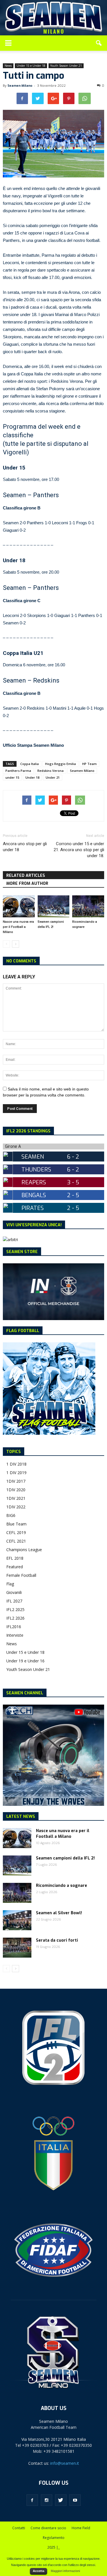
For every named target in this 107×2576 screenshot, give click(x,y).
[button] (99, 43)
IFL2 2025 (15, 1609)
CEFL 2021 (16, 1541)
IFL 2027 (14, 1601)
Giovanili (14, 1592)
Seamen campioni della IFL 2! (65, 1858)
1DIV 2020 (16, 1490)
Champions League (24, 1550)
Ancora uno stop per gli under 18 (25, 847)
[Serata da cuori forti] (17, 1948)
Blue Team (16, 1524)
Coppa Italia (30, 764)
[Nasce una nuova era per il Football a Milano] (19, 906)
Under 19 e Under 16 (25, 1661)
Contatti (19, 2528)
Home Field (81, 2528)
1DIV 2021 (16, 1498)
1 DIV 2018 (16, 1464)
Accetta (39, 2571)
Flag (10, 1584)
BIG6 (11, 1515)
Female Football (21, 1575)
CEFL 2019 (16, 1532)
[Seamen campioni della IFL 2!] (54, 906)
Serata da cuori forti (57, 1940)
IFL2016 (14, 1627)
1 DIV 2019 (16, 1473)
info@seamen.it (65, 2463)
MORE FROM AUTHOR (27, 884)
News (8, 66)
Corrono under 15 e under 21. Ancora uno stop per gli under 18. (79, 850)
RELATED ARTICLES (26, 876)
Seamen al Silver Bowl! (59, 1913)
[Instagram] (47, 2500)
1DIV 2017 (16, 1481)
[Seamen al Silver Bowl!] (17, 1920)
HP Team (89, 764)
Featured (15, 1567)
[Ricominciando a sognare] (88, 906)
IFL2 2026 (15, 1618)
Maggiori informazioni (65, 2571)
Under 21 (53, 777)
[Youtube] (75, 2500)
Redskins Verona (51, 771)
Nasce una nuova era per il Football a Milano (18, 927)
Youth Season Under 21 (66, 66)
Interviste (15, 1635)
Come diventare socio (48, 2528)
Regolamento (54, 2538)
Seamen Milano (20, 86)
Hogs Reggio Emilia (60, 764)
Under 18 (32, 777)
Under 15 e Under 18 (31, 66)
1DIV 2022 (16, 1507)
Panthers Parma (18, 771)
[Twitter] (61, 2500)
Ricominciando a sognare (61, 1886)
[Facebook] (32, 2500)
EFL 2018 (15, 1558)
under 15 (12, 777)
